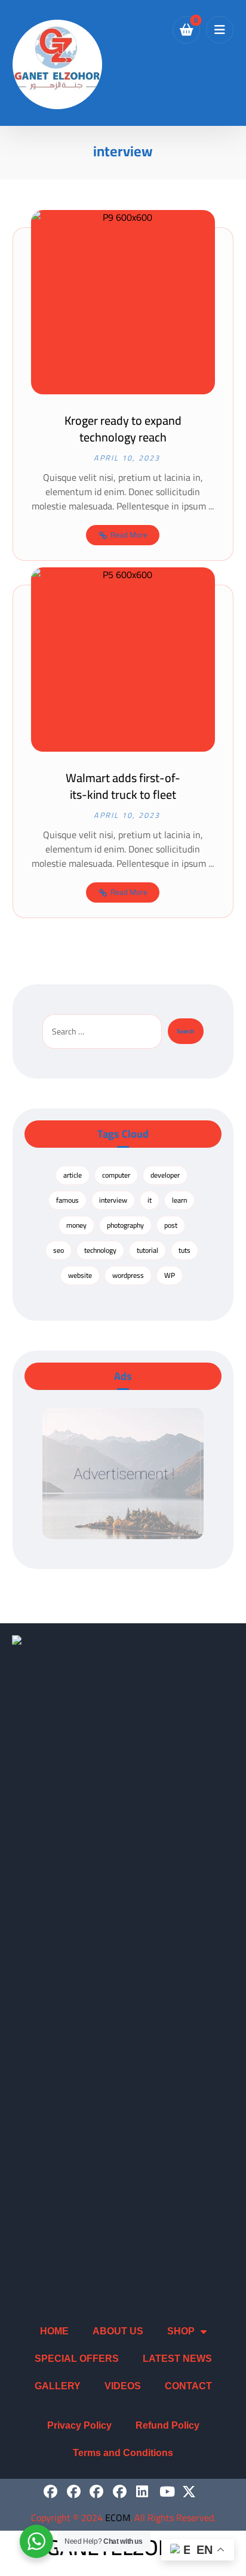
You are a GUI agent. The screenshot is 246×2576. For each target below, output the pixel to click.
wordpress (128, 1275)
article (73, 1175)
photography (125, 1225)
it (150, 1200)
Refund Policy (167, 2425)
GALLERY (58, 2386)
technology (100, 1250)
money (76, 1225)
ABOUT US (118, 2331)
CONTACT (188, 2386)
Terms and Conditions (123, 2453)
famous (67, 1200)
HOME (54, 2331)
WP (170, 1275)
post (171, 1225)
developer (165, 1175)
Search (186, 1031)
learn (179, 1200)
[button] (220, 30)
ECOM (118, 2518)
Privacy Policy (79, 2425)
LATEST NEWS (177, 2359)
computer (116, 1175)
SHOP (181, 2331)
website (80, 1275)
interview (113, 1200)
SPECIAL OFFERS (77, 2359)
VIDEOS (123, 2386)
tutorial (147, 1250)
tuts (184, 1250)
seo (59, 1250)
